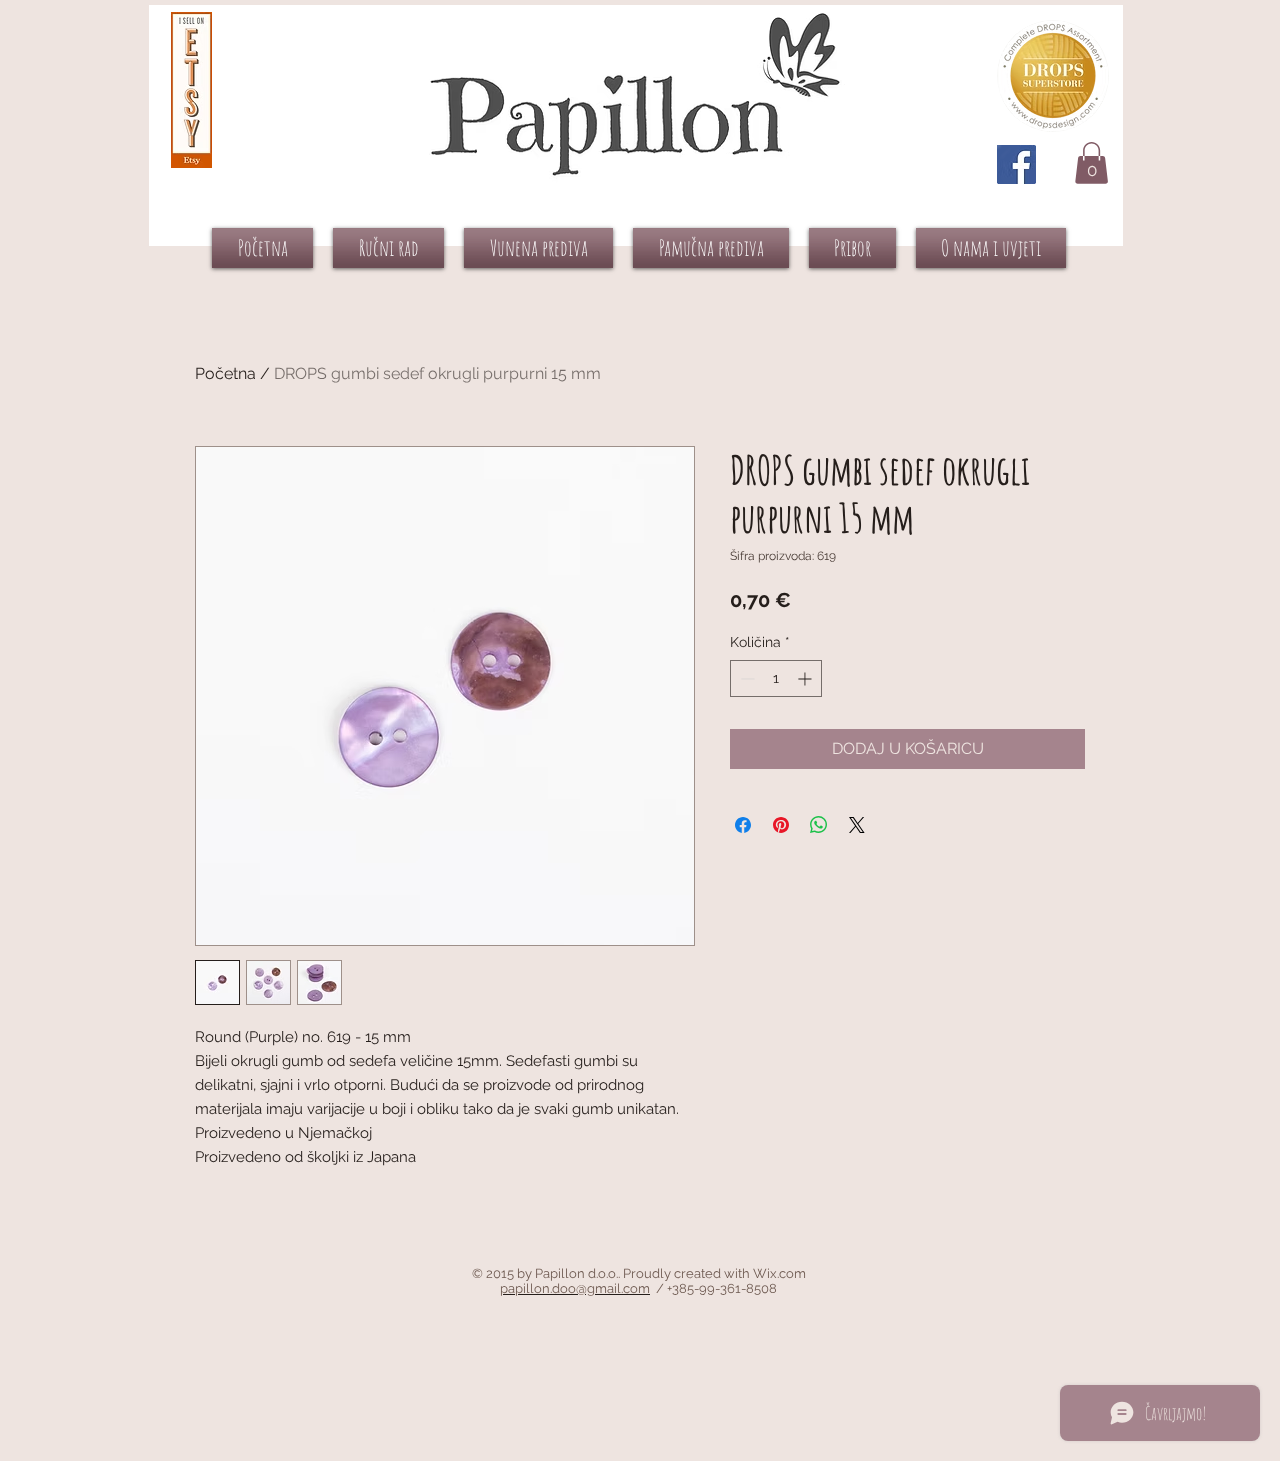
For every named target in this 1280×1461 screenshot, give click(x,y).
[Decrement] (745, 678)
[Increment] (806, 678)
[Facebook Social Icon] (1016, 164)
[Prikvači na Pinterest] (781, 825)
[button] (1091, 163)
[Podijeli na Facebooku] (743, 825)
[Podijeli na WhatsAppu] (819, 825)
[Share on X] (857, 825)
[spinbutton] (776, 678)
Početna (225, 373)
